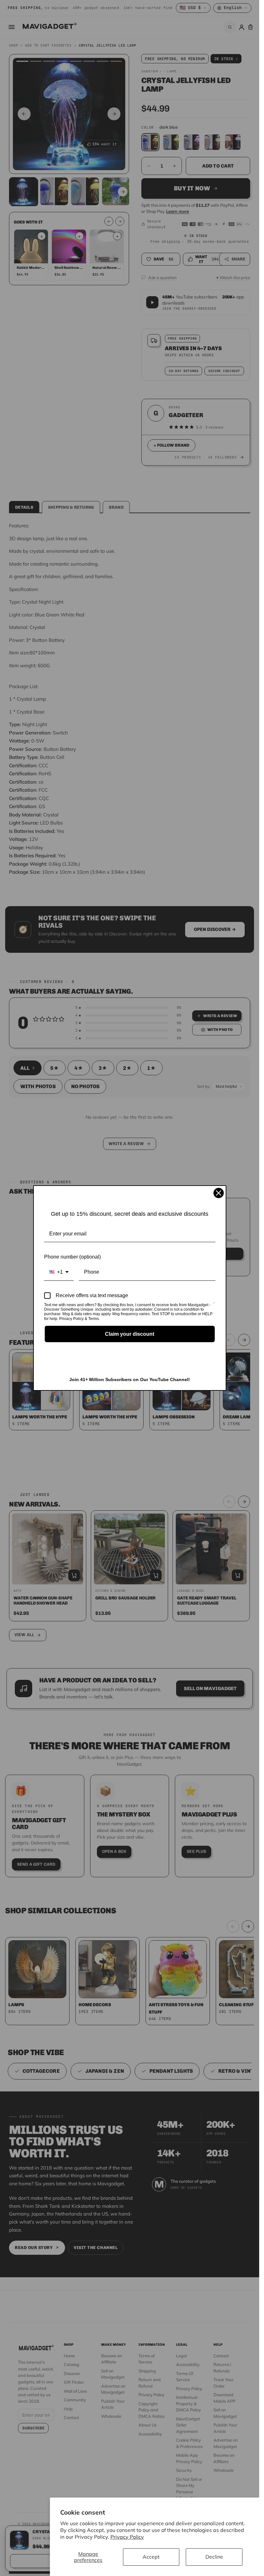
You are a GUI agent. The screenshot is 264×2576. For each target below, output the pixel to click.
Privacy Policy (127, 2537)
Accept (151, 2557)
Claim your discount (130, 1334)
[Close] (219, 1193)
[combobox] (59, 1272)
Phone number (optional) (72, 1257)
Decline (214, 2557)
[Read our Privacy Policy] (214, 1306)
